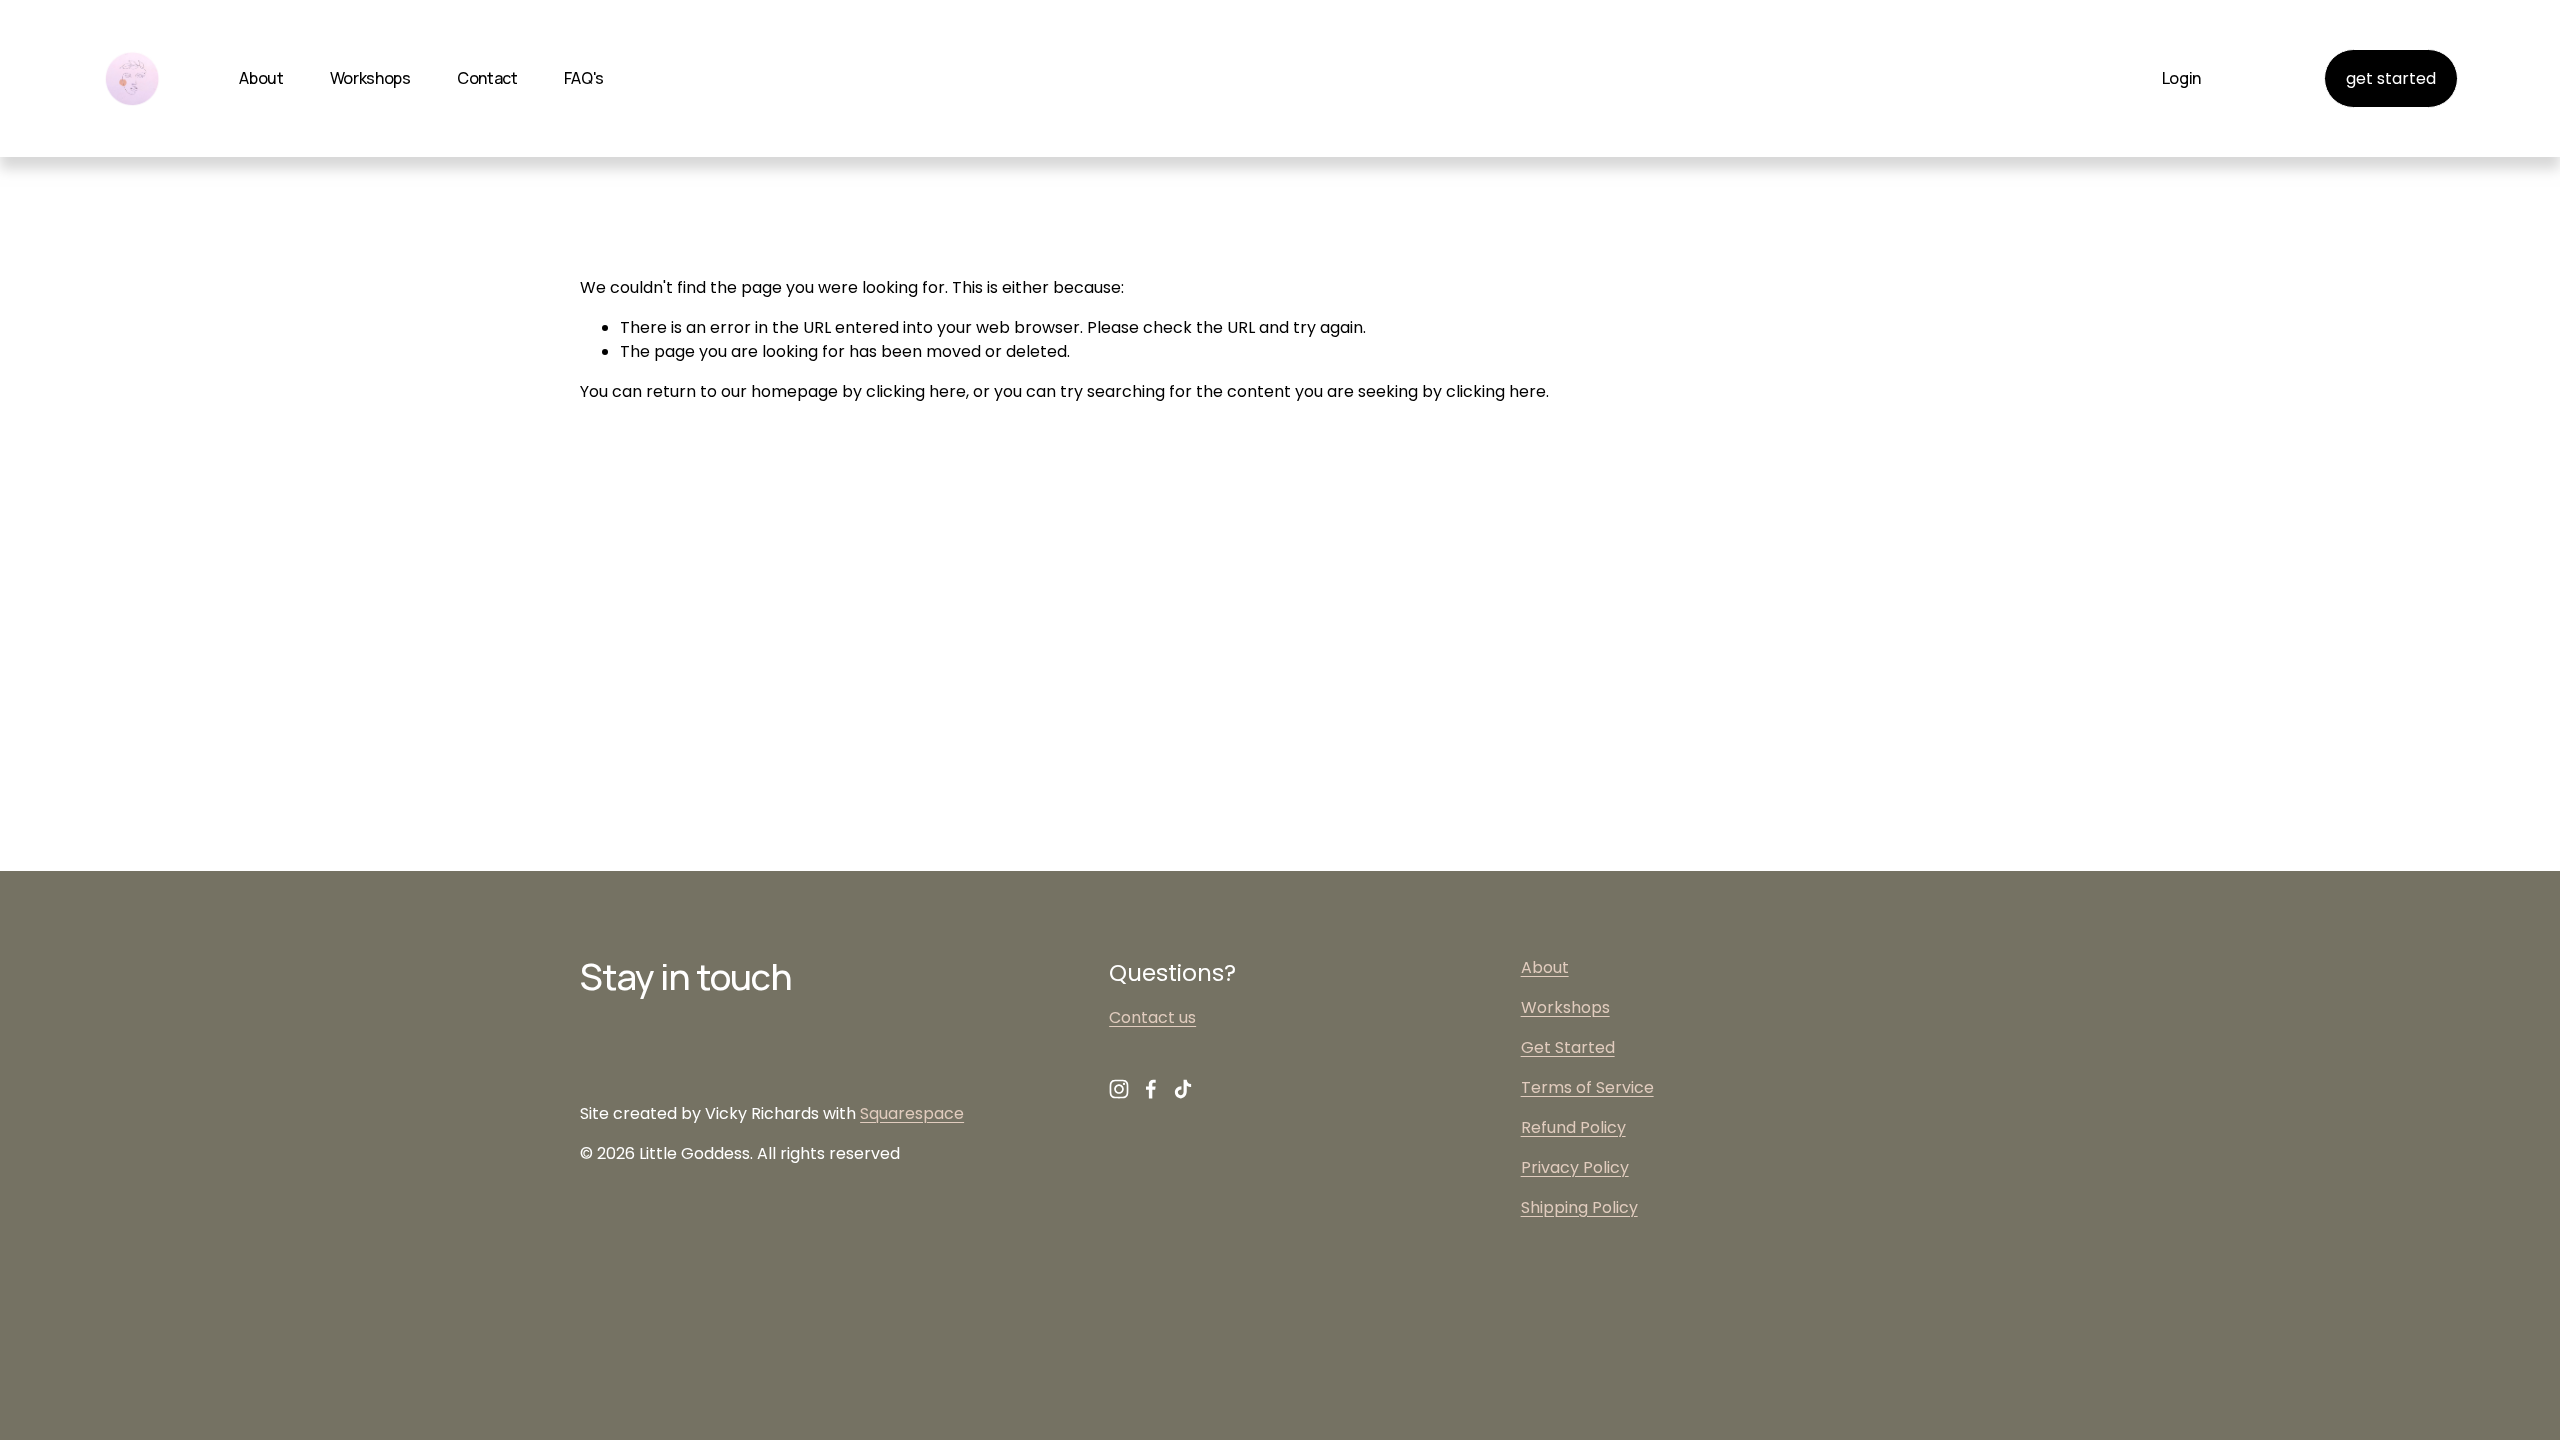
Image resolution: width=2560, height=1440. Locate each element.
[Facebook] (1151, 1089)
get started (2391, 78)
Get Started (1568, 1047)
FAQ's (584, 78)
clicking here (916, 391)
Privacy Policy (1575, 1167)
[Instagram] (1119, 1089)
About (261, 78)
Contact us (1152, 1017)
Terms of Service (1587, 1087)
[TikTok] (1183, 1089)
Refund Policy (1573, 1127)
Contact (487, 78)
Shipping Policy (1579, 1207)
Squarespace (912, 1113)
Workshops (370, 78)
